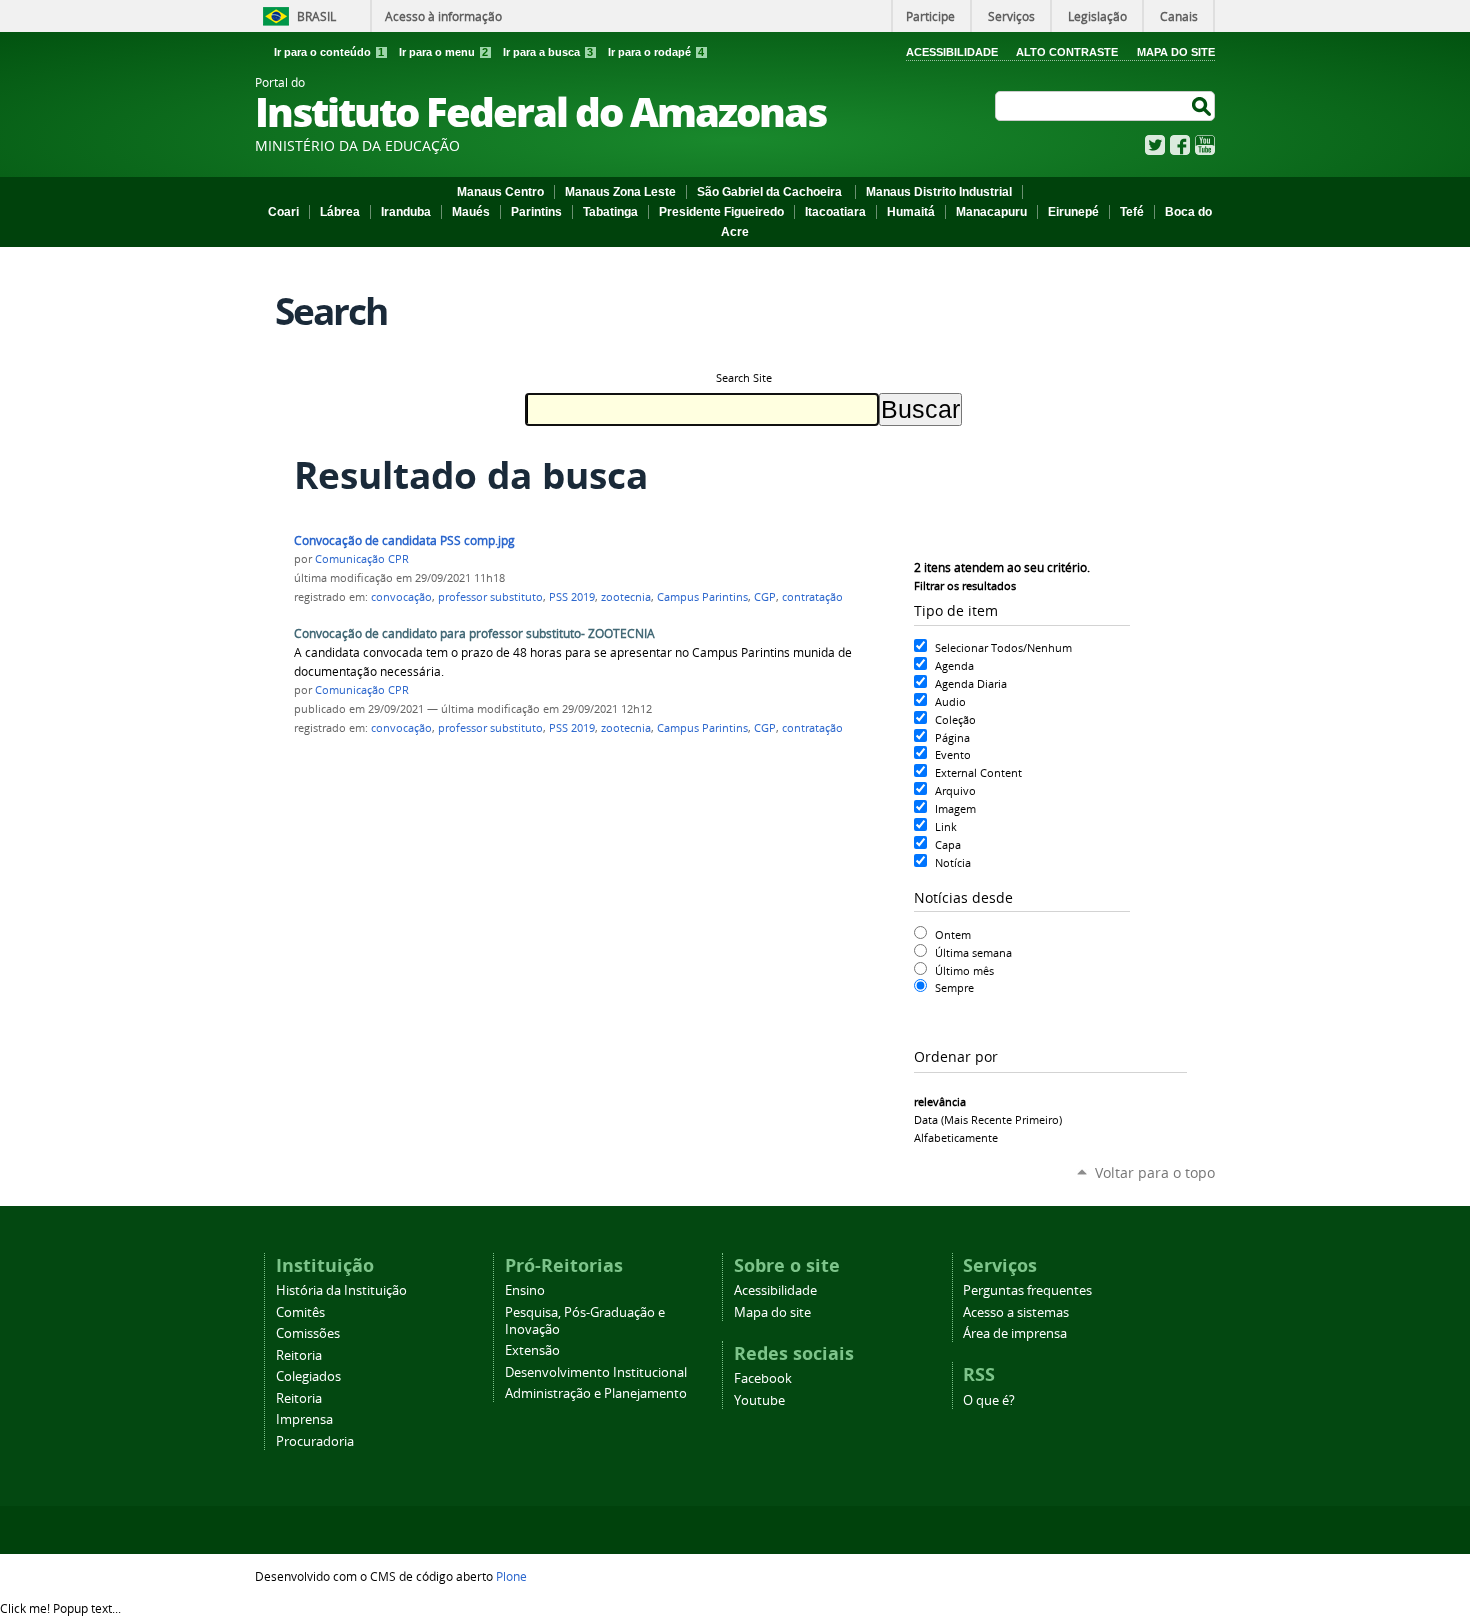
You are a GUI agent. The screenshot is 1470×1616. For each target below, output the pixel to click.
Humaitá (911, 212)
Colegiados (308, 1376)
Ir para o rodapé (656, 52)
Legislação (1097, 16)
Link (946, 826)
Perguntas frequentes (1027, 1290)
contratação (812, 597)
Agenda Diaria (971, 683)
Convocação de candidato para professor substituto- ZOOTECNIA (474, 633)
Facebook (1180, 145)
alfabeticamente (956, 1137)
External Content (978, 772)
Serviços (1011, 16)
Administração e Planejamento (596, 1393)
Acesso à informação (443, 16)
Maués (471, 212)
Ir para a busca (548, 52)
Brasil (316, 16)
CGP (765, 597)
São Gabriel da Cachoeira (771, 192)
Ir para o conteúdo (329, 52)
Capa (948, 844)
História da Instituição (341, 1290)
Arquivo (955, 790)
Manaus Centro (500, 192)
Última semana (973, 952)
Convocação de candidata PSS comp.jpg (404, 540)
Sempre (954, 987)
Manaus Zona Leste (620, 192)
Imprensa (304, 1419)
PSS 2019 (572, 597)
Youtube (759, 1400)
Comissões (308, 1333)
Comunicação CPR (362, 559)
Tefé (1132, 212)
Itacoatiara (835, 212)
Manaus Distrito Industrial (939, 192)
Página (952, 737)
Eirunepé (1073, 212)
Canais (1179, 16)
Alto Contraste (1067, 52)
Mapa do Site (1176, 52)
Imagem (955, 808)
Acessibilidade (952, 52)
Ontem (953, 934)
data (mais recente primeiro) (988, 1119)
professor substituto (490, 597)
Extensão (532, 1350)
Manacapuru (991, 212)
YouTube (1205, 145)
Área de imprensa (1015, 1333)
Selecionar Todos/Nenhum (1003, 647)
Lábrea (340, 212)
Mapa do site (772, 1312)
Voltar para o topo (1155, 1172)
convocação (401, 597)
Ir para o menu (443, 52)
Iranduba (406, 212)
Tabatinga (610, 212)
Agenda (954, 665)
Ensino (525, 1290)
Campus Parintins (702, 597)
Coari (283, 212)
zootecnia (626, 597)
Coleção (955, 719)
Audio (950, 701)
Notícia (953, 862)
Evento (953, 754)
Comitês (300, 1312)
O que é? (989, 1400)
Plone (511, 1576)
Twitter (1155, 145)
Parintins (536, 212)
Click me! (60, 1608)
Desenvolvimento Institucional (596, 1372)
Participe (930, 16)
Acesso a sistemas (1016, 1312)
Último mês (964, 970)
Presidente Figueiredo (721, 212)
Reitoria (299, 1355)
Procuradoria (315, 1441)
